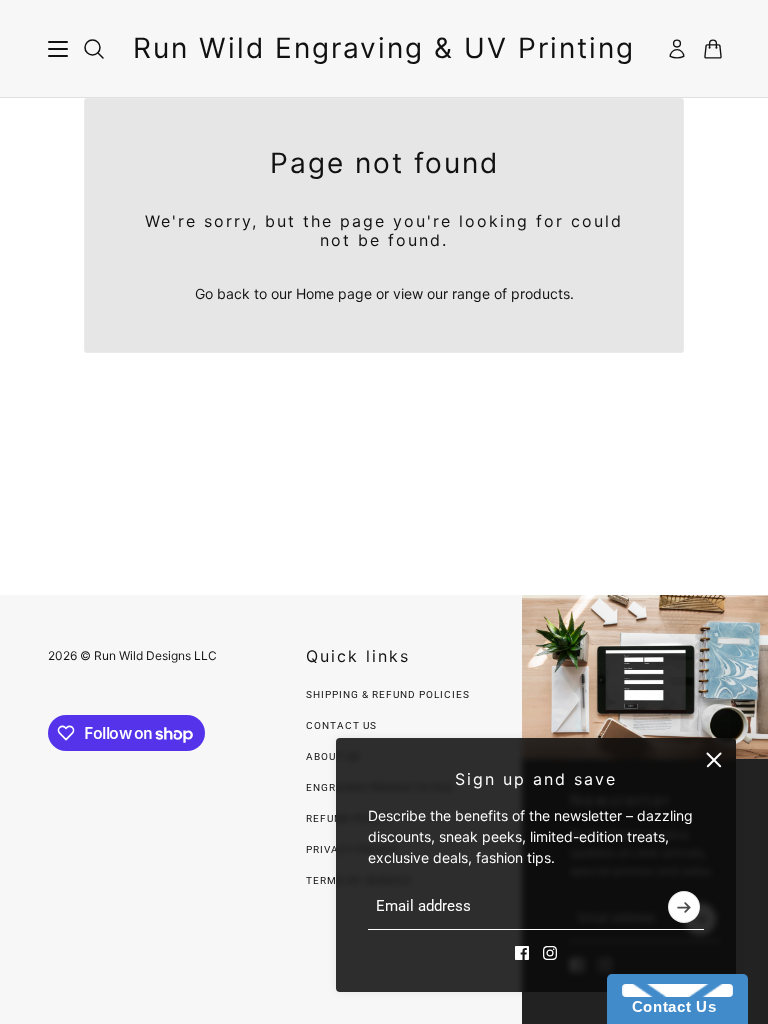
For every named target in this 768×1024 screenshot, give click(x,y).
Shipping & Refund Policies (388, 694)
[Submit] (684, 907)
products (540, 293)
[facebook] (522, 953)
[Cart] (713, 49)
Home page (334, 293)
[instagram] (550, 953)
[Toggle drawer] (58, 49)
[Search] (94, 49)
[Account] (677, 49)
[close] (714, 760)
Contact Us (341, 725)
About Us (333, 756)
